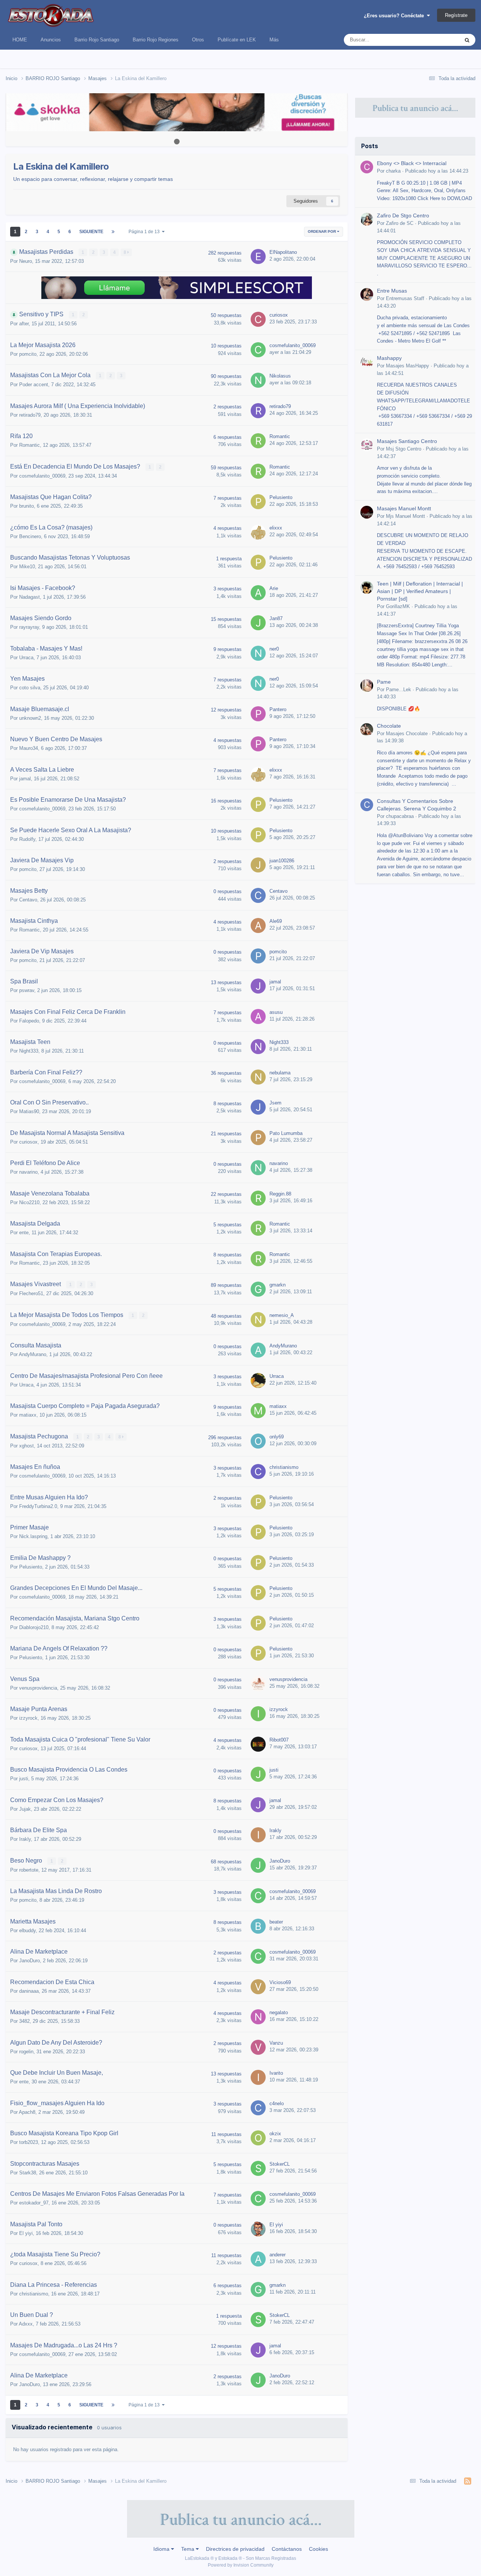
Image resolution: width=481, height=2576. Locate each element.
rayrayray (29, 627)
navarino (28, 1172)
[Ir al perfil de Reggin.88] (258, 1198)
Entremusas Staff (405, 298)
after (24, 324)
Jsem (275, 1103)
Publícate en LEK (237, 40)
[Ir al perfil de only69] (258, 1441)
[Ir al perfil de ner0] (258, 653)
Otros (198, 40)
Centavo (28, 900)
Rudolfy (27, 839)
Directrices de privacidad (235, 2549)
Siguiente (91, 232)
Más (274, 40)
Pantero (278, 709)
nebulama (280, 1073)
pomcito (28, 354)
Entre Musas (392, 291)
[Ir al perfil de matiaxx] (258, 1411)
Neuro (26, 261)
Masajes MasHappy (408, 366)
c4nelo (277, 2103)
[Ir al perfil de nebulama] (258, 1077)
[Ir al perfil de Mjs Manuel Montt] (367, 512)
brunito (26, 506)
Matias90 (29, 1111)
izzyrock (28, 1718)
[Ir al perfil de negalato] (258, 2017)
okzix (275, 2134)
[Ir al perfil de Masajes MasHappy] (367, 362)
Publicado (437, 171)
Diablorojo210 (34, 1627)
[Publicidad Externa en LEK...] (177, 112)
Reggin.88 (280, 1194)
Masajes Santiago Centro (407, 441)
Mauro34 (29, 748)
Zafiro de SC (400, 223)
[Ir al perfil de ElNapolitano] (258, 256)
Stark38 (28, 2173)
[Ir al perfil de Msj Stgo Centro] (367, 445)
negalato (279, 2012)
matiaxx (28, 1415)
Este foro (440, 40)
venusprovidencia (38, 1688)
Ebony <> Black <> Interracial (412, 163)
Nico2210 (29, 1202)
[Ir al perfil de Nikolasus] (258, 380)
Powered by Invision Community (241, 2565)
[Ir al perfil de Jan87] (258, 623)
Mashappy (389, 358)
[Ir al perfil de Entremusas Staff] (367, 294)
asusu (276, 1012)
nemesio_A (282, 1315)
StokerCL (280, 2164)
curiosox (279, 315)
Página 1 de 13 (145, 232)
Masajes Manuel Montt (404, 509)
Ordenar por (322, 231)
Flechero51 (31, 1293)
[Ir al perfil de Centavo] (258, 895)
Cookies (318, 2549)
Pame (384, 682)
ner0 (274, 649)
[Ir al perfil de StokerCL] (258, 2168)
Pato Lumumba (286, 1133)
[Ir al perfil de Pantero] (258, 714)
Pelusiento (281, 497)
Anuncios (51, 40)
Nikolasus (280, 376)
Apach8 (27, 2112)
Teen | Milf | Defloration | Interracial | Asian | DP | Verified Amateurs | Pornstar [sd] (420, 591)
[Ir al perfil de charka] (367, 167)
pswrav (27, 990)
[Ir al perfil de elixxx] (258, 532)
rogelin (26, 2052)
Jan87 (276, 618)
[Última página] (113, 232)
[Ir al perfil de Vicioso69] (258, 1987)
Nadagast (29, 597)
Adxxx (26, 2324)
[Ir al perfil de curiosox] (258, 319)
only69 (277, 1437)
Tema (188, 2549)
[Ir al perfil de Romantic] (258, 441)
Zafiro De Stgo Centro (403, 216)
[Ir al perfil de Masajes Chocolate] (367, 730)
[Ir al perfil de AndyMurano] (258, 1350)
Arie (274, 588)
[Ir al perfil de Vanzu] (258, 2047)
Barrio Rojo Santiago (97, 40)
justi (24, 1779)
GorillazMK (398, 606)
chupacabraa (400, 816)
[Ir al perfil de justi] (258, 1774)
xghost (26, 1446)
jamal (25, 779)
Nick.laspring (33, 1536)
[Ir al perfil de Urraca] (258, 1381)
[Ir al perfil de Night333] (258, 1047)
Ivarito (276, 2073)
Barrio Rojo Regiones (156, 40)
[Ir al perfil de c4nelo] (258, 2108)
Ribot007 (279, 1740)
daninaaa (29, 1991)
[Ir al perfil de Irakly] (258, 1835)
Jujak (25, 1809)
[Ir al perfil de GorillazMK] (367, 587)
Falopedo (29, 1021)
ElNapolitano (283, 252)
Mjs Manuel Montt (405, 516)
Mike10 (27, 567)
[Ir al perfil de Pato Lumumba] (258, 1138)
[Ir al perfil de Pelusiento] (258, 502)
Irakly (25, 1839)
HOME (20, 40)
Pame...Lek (399, 690)
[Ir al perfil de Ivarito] (258, 2077)
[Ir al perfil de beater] (258, 1926)
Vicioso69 (280, 1982)
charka (393, 171)
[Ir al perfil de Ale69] (258, 925)
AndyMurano (33, 1354)
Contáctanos (287, 2549)
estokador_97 (34, 2203)
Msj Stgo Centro (404, 449)
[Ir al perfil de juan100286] (258, 865)
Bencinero (30, 536)
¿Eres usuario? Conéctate (395, 16)
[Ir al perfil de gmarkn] (258, 1289)
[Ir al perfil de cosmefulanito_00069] (258, 350)
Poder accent (34, 385)
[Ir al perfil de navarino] (258, 1168)
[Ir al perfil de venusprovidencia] (258, 1684)
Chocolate (389, 726)
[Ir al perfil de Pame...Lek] (367, 686)
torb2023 (29, 2142)
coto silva (30, 688)
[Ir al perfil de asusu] (258, 1016)
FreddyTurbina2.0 (38, 1506)
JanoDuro (280, 1861)
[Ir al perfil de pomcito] (258, 956)
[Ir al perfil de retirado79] (258, 411)
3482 (24, 2021)
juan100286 (282, 861)
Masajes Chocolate (407, 734)
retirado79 (30, 415)
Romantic (29, 445)
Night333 (29, 1051)
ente (24, 1233)
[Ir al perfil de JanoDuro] (258, 1865)
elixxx (276, 528)
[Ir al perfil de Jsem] (258, 1107)
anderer (278, 2255)
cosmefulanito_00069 (293, 345)
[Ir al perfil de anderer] (258, 2259)
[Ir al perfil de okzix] (258, 2138)
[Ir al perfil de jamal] (258, 986)
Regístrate (456, 15)
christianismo (284, 1467)
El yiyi (26, 2233)
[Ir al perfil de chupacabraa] (367, 805)
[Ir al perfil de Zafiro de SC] (367, 219)
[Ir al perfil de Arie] (258, 593)
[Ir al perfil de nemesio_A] (258, 1320)
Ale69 (276, 921)
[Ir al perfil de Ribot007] (258, 1744)
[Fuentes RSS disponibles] (468, 2481)
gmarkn (278, 1285)
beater (276, 1922)
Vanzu (276, 2043)
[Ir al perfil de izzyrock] (258, 1714)
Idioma (162, 2549)
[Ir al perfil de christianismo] (258, 1472)
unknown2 (30, 718)
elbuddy (27, 1930)
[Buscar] (467, 40)
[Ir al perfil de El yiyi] (258, 2229)
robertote (29, 1870)
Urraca (26, 658)
